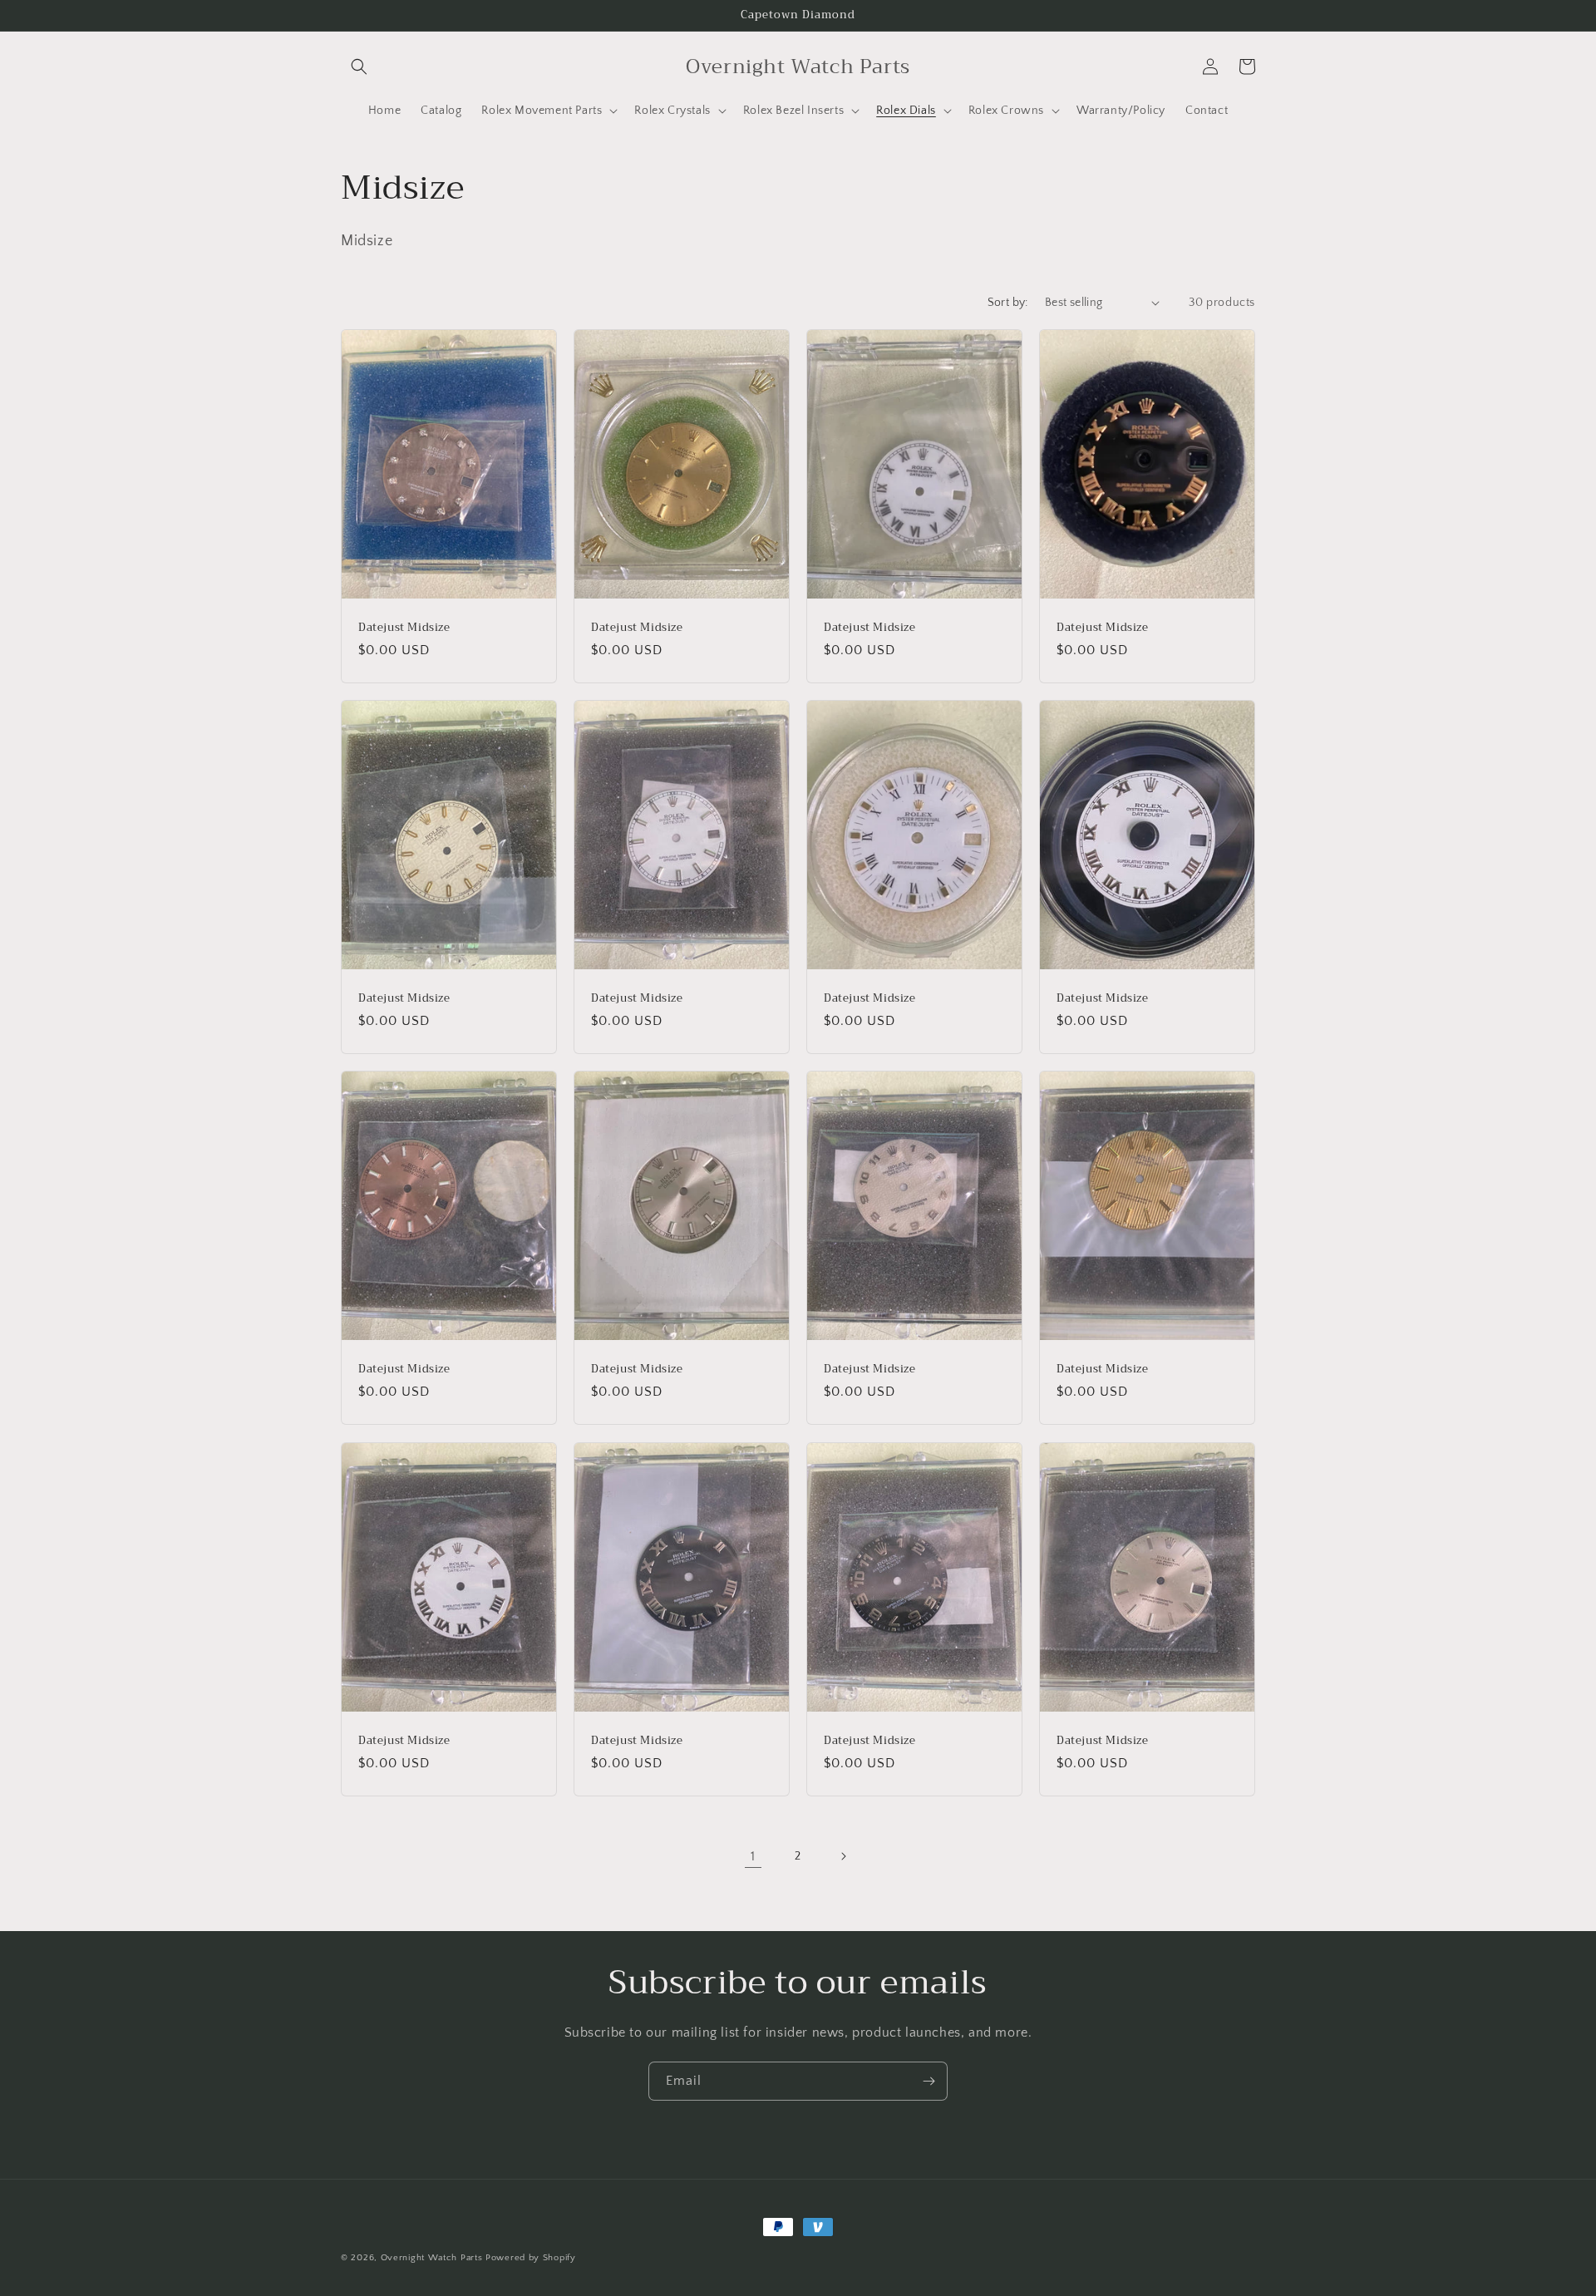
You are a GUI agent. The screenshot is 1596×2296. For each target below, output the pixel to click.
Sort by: (1008, 303)
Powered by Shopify (531, 2258)
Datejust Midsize (404, 627)
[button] (359, 67)
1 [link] (753, 1856)
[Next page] (843, 1856)
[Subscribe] (929, 2081)
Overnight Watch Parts (433, 2258)
